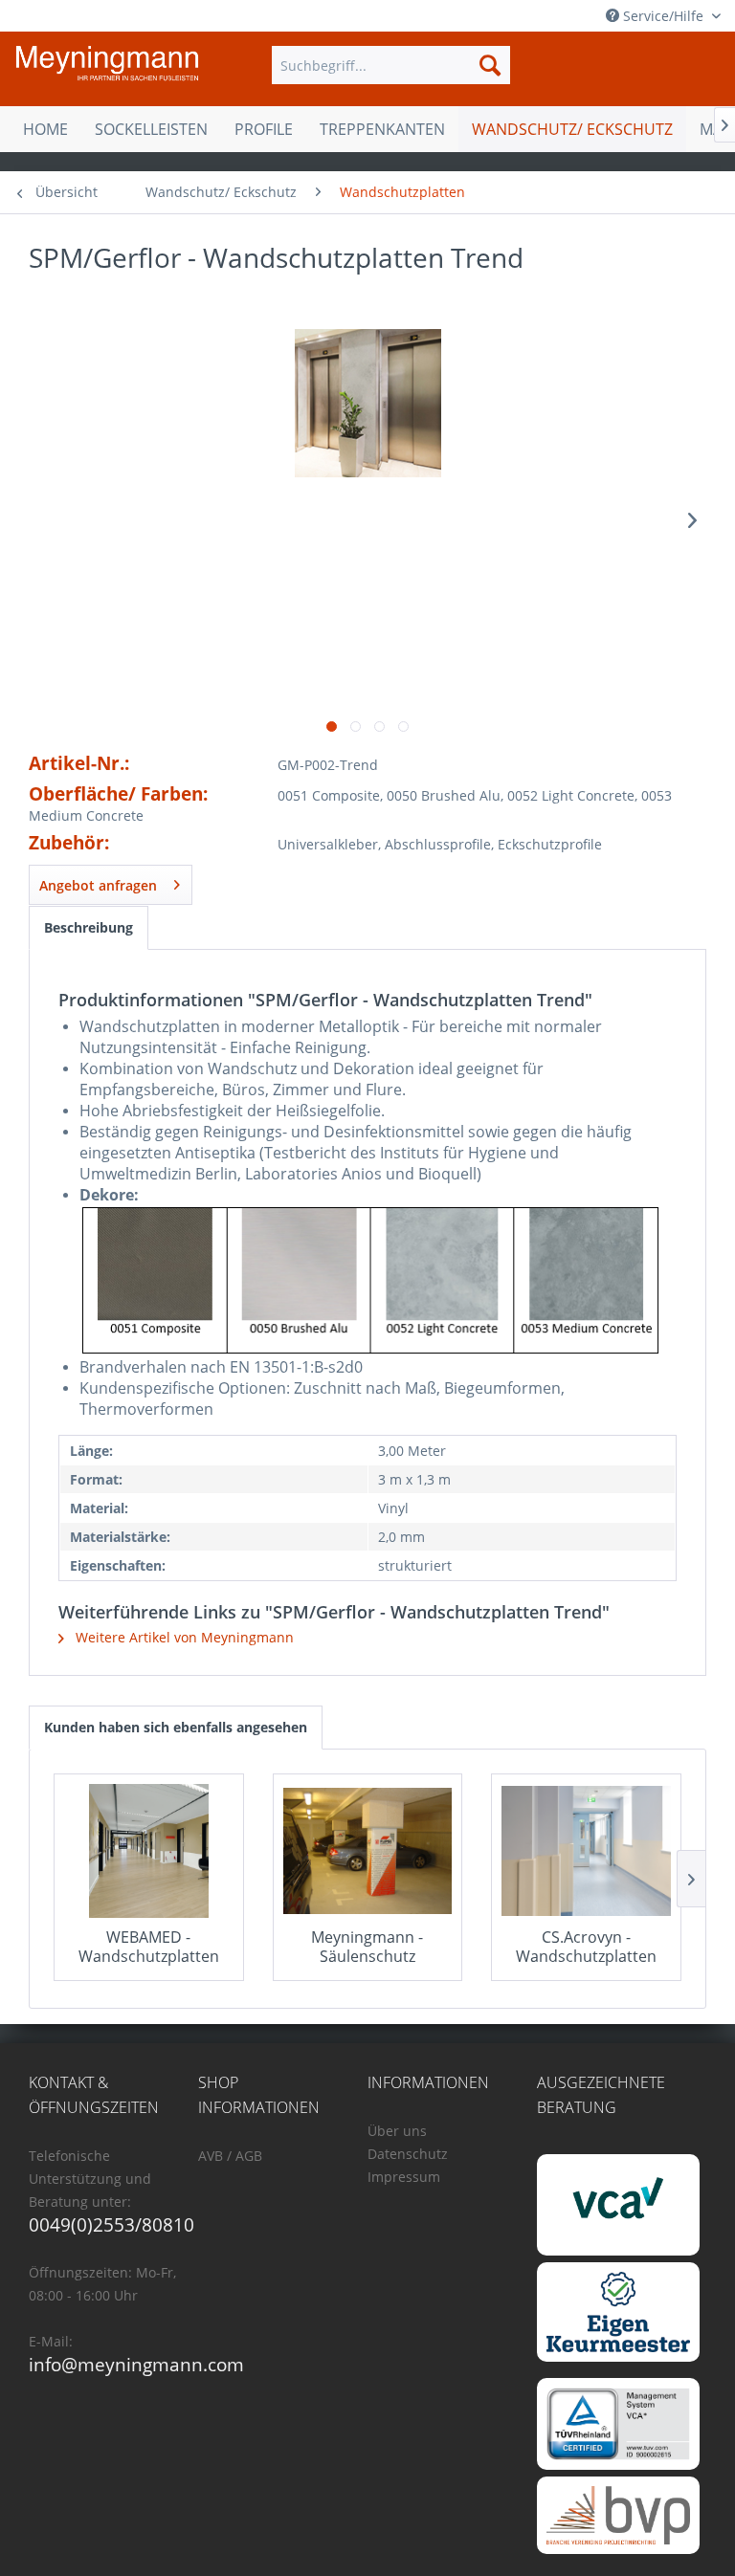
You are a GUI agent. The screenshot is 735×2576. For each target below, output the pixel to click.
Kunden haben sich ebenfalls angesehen (176, 1727)
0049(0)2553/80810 (111, 2225)
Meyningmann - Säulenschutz (367, 1947)
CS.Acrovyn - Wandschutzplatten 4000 (586, 1947)
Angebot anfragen (98, 885)
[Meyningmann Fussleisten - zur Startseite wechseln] (107, 70)
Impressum (404, 2177)
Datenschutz (408, 2154)
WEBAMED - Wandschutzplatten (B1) (149, 1947)
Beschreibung (89, 927)
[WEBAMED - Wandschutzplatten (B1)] (149, 1851)
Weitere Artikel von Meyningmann (183, 1637)
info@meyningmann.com (136, 2365)
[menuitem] (391, 65)
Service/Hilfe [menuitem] (663, 16)
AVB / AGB (230, 2156)
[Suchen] (490, 65)
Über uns (397, 2131)
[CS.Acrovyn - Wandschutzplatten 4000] (586, 1851)
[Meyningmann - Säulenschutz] (368, 1851)
